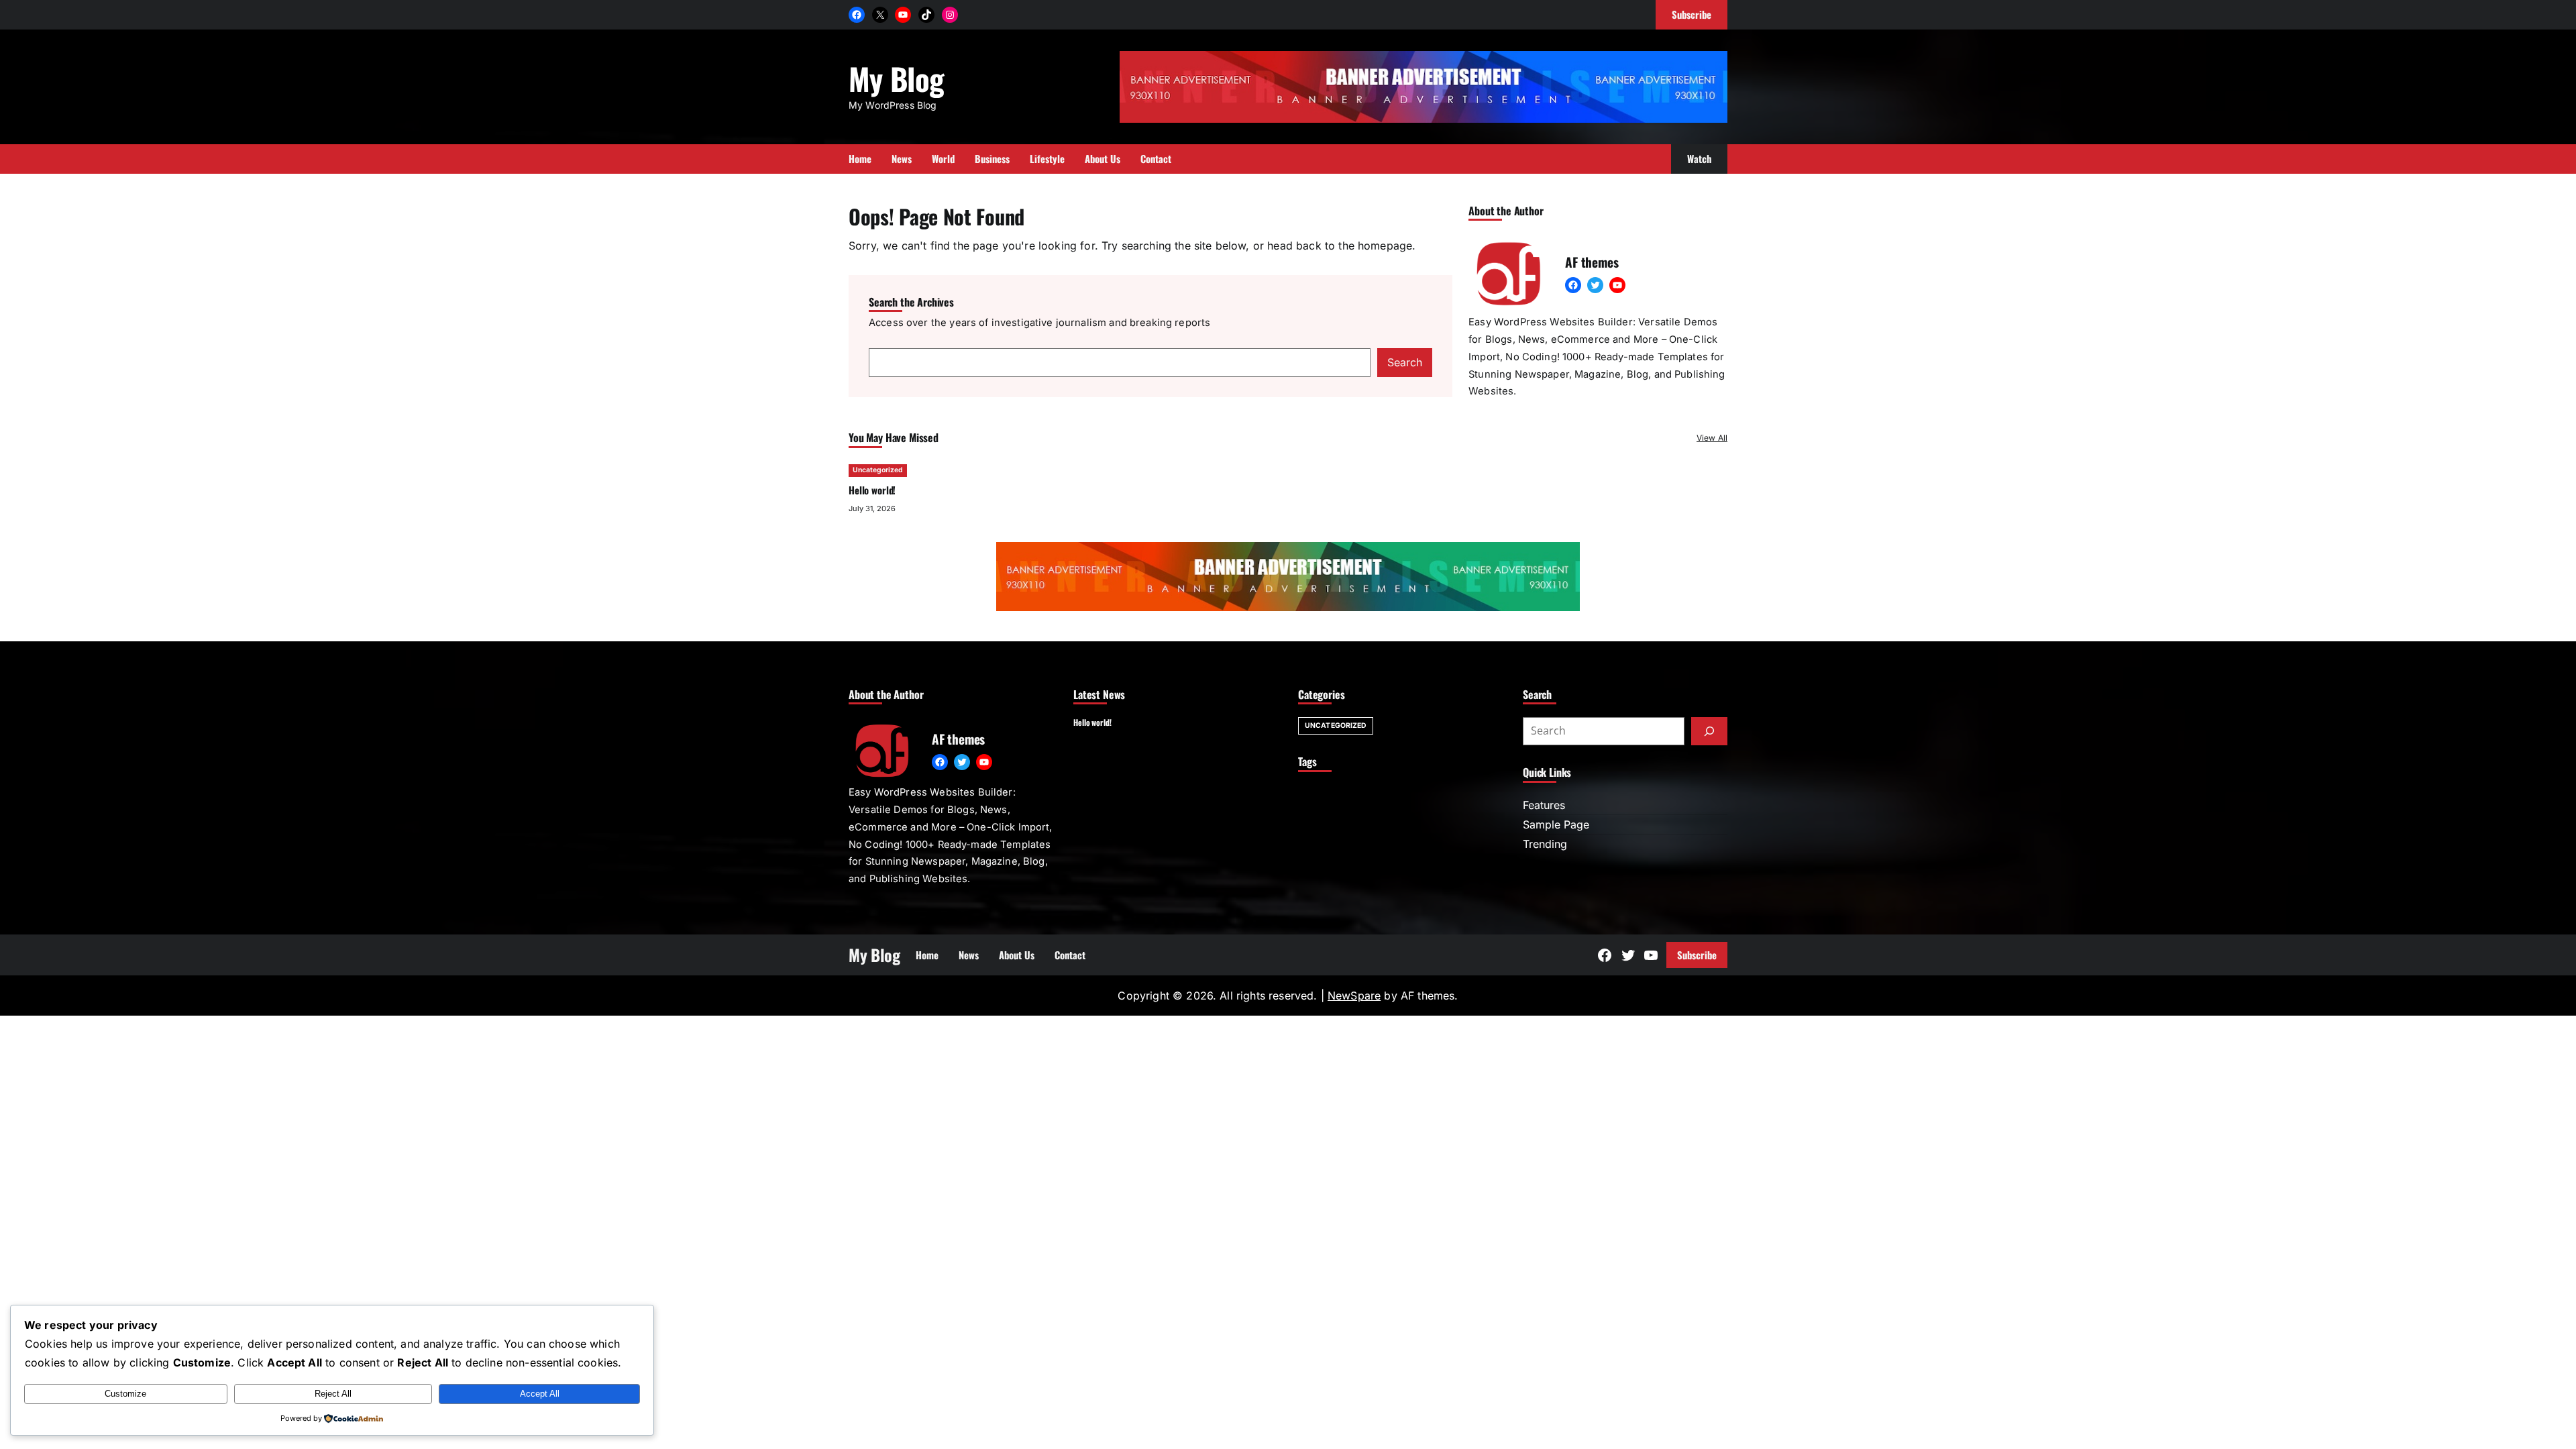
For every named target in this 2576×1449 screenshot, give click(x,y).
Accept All (540, 1394)
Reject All (333, 1394)
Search (1405, 362)
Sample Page (1556, 824)
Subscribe (1697, 955)
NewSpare (1354, 996)
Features (1544, 805)
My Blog (896, 78)
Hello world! (872, 490)
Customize (125, 1394)
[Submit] (1709, 731)
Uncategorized (878, 470)
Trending (1545, 844)
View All (1712, 438)
